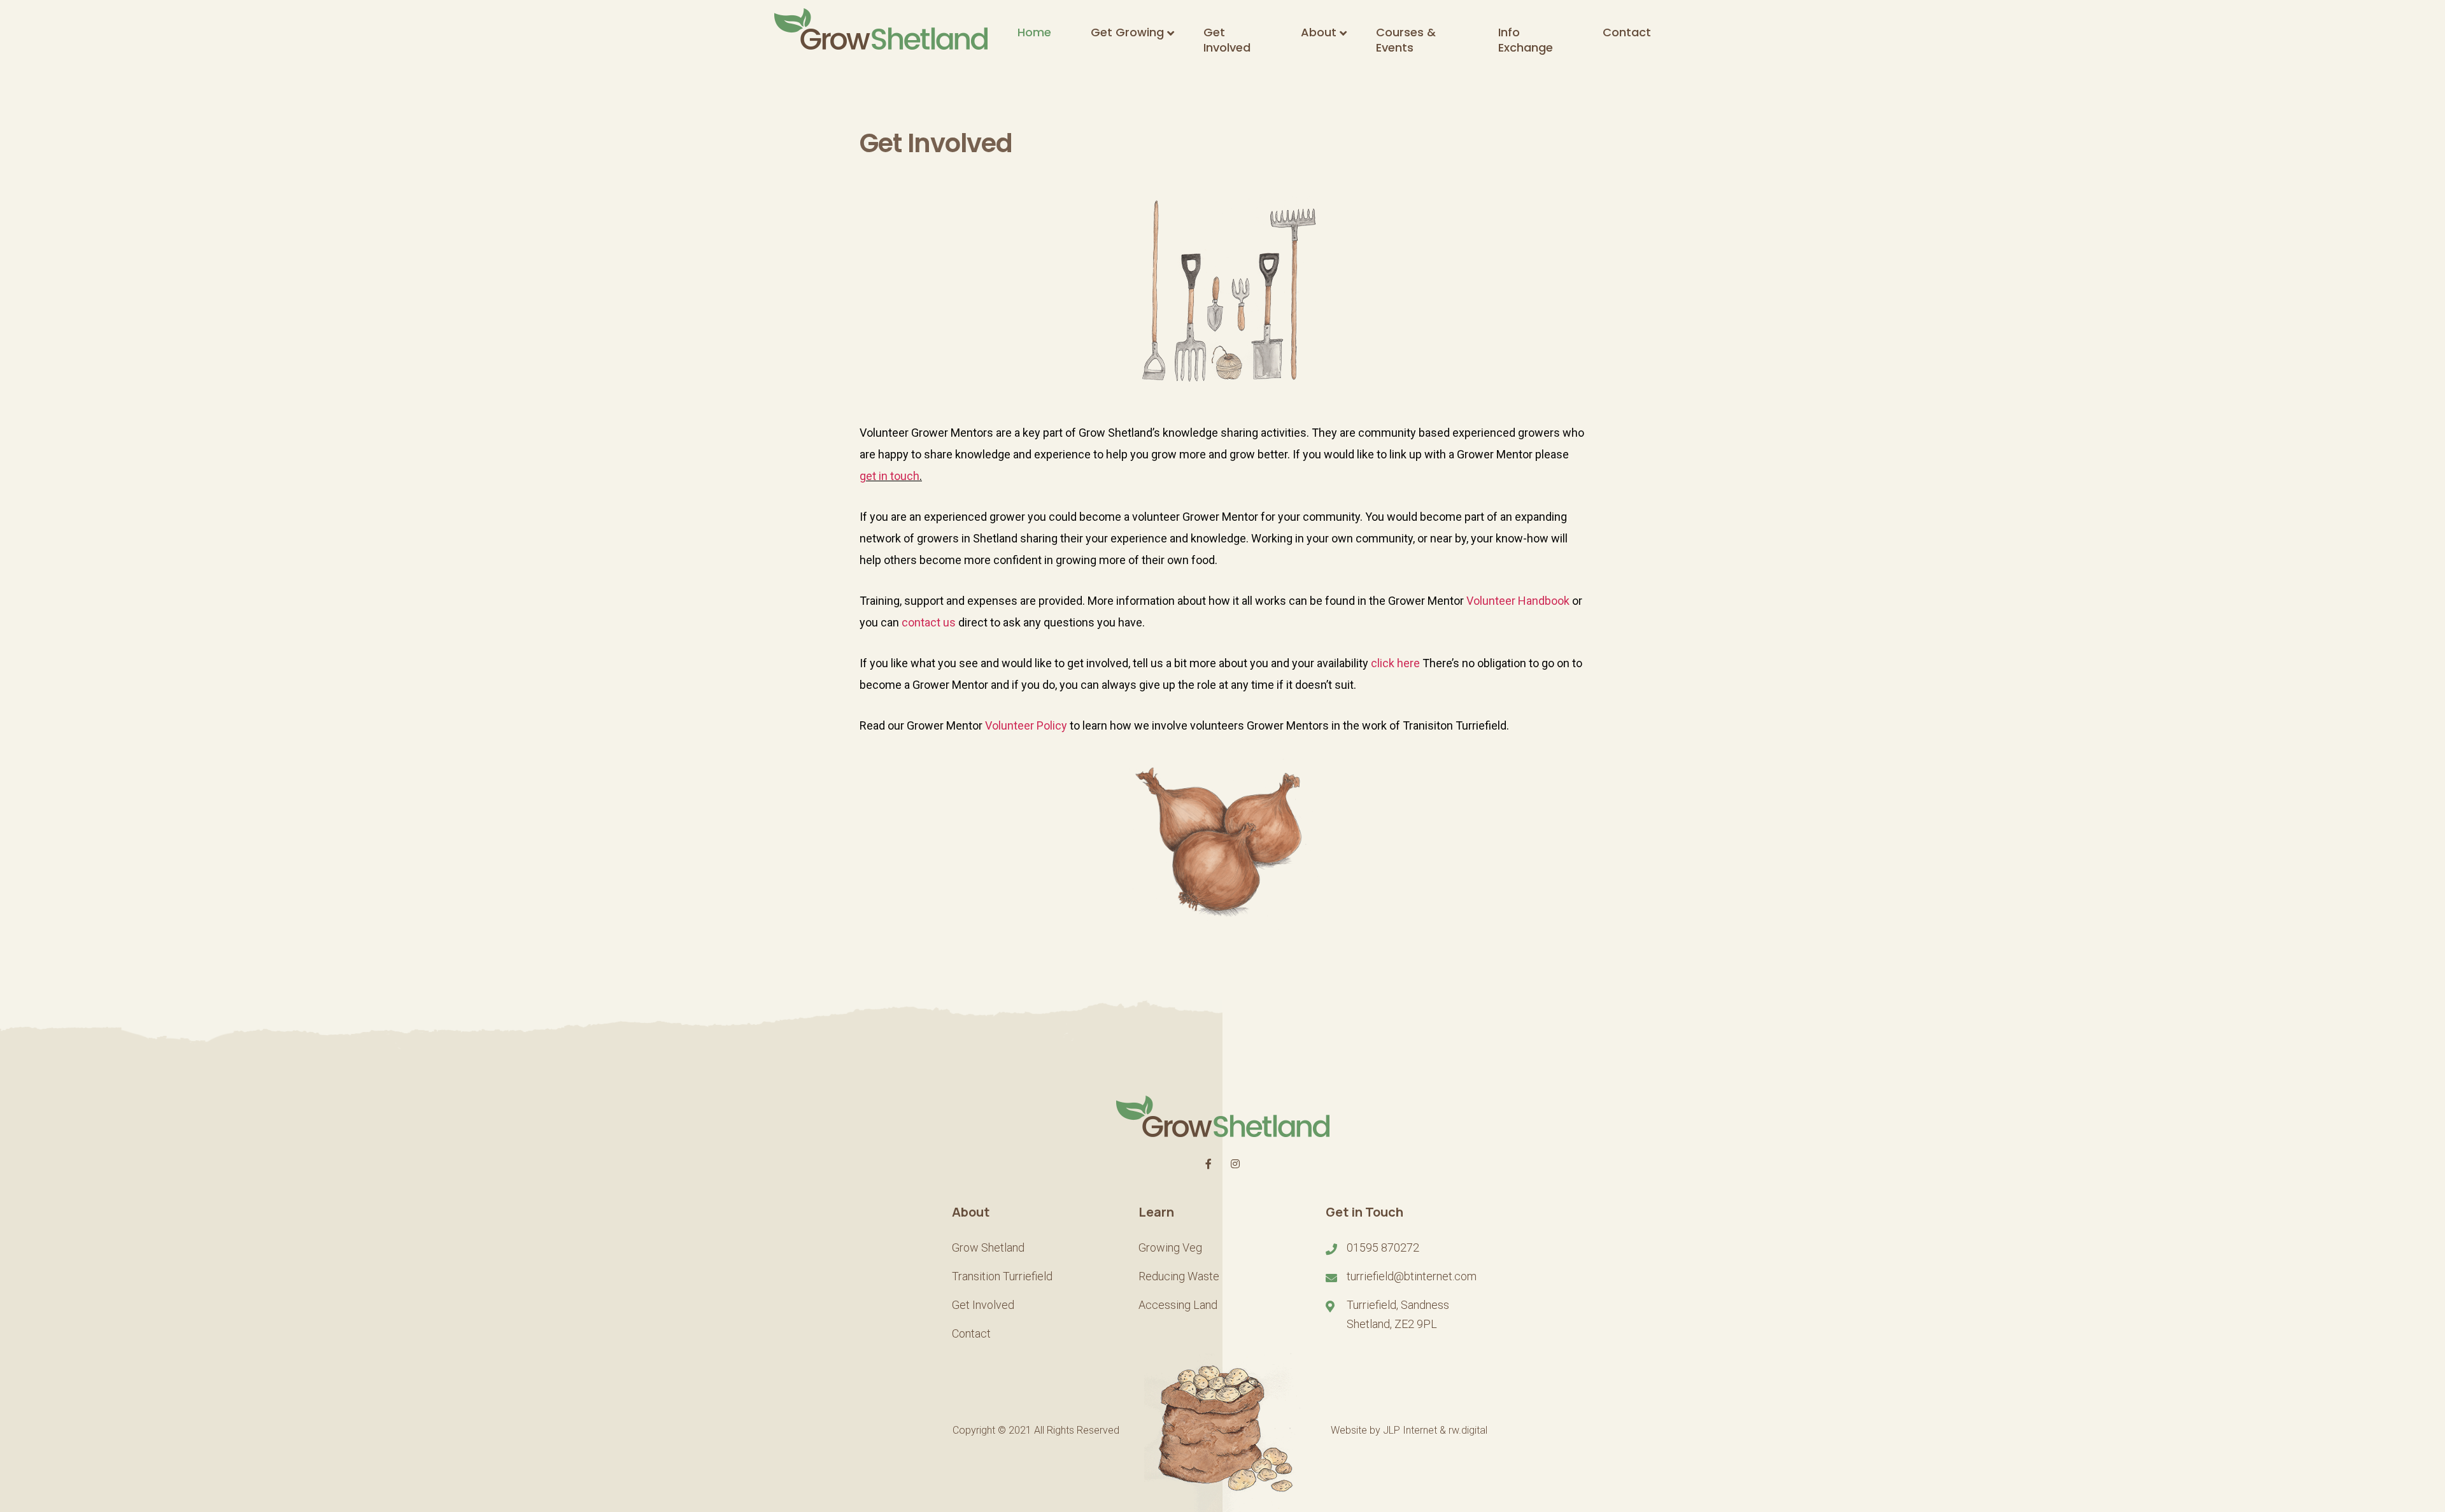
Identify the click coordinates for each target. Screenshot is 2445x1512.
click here (1395, 663)
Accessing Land (1178, 1305)
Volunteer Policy (1026, 725)
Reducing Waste (1179, 1276)
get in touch (889, 476)
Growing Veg (1170, 1247)
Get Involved (1227, 40)
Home (1034, 32)
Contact (1627, 32)
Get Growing (1127, 32)
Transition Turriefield (1002, 1276)
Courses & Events (1406, 40)
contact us (929, 622)
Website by (1357, 1430)
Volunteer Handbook (1518, 601)
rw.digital (1468, 1430)
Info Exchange (1526, 40)
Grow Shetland (988, 1247)
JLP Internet (1410, 1430)
